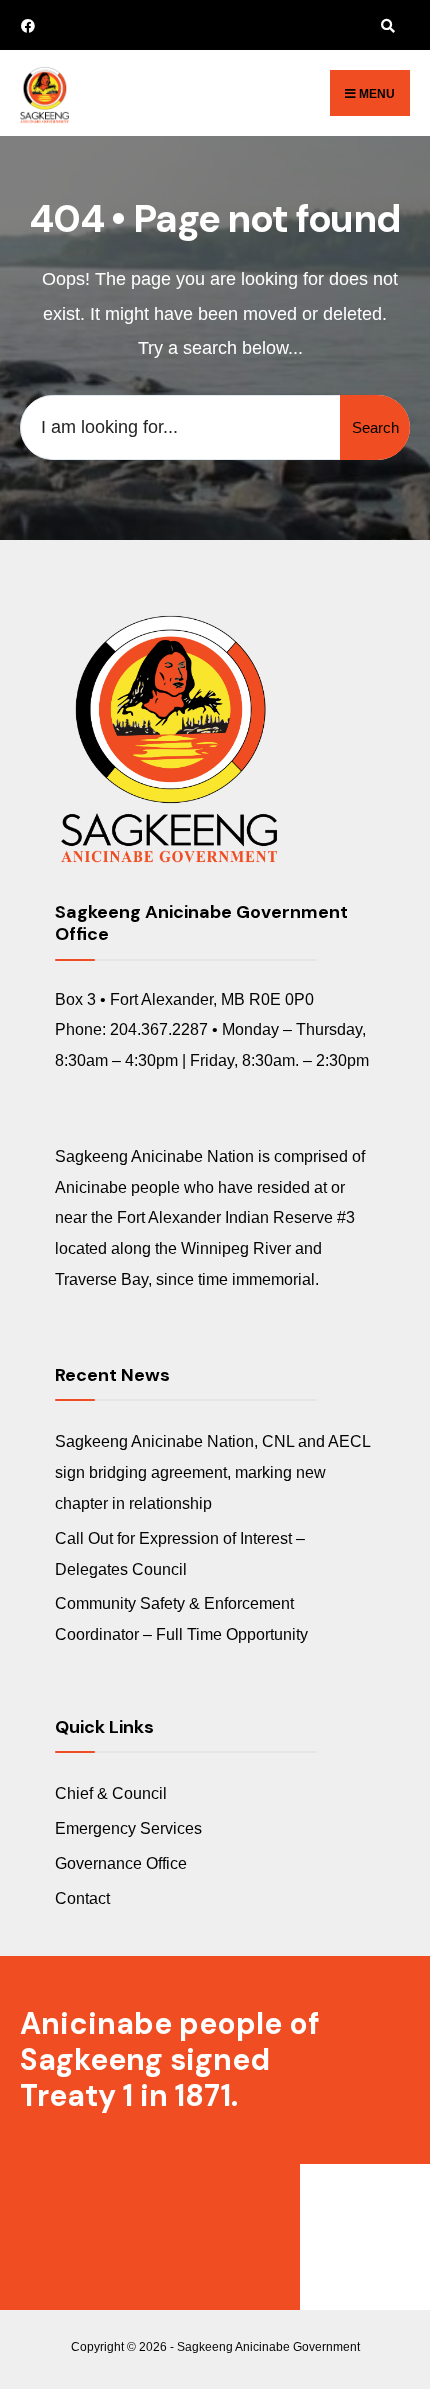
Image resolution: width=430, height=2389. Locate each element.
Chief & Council (111, 1793)
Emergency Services (128, 1828)
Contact (82, 1898)
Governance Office (121, 1863)
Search (375, 427)
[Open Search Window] (385, 25)
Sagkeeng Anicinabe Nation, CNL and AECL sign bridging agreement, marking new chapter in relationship (212, 1472)
